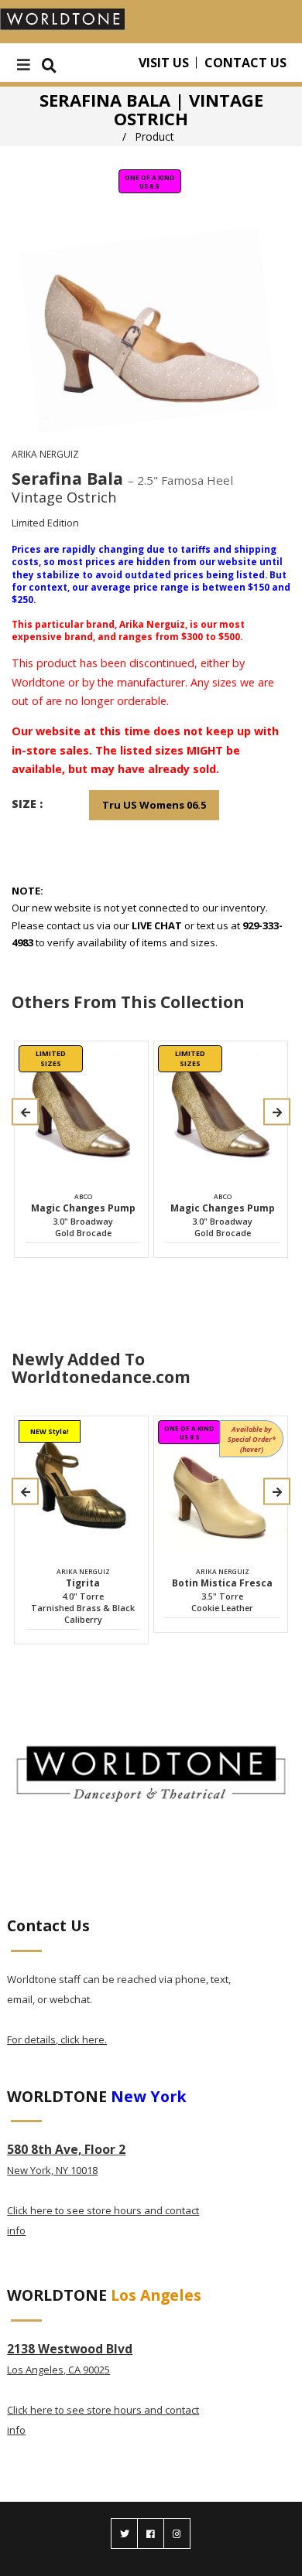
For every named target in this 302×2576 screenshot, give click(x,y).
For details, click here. (57, 2039)
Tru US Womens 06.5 (154, 805)
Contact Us (245, 63)
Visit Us (164, 63)
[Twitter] (124, 2533)
